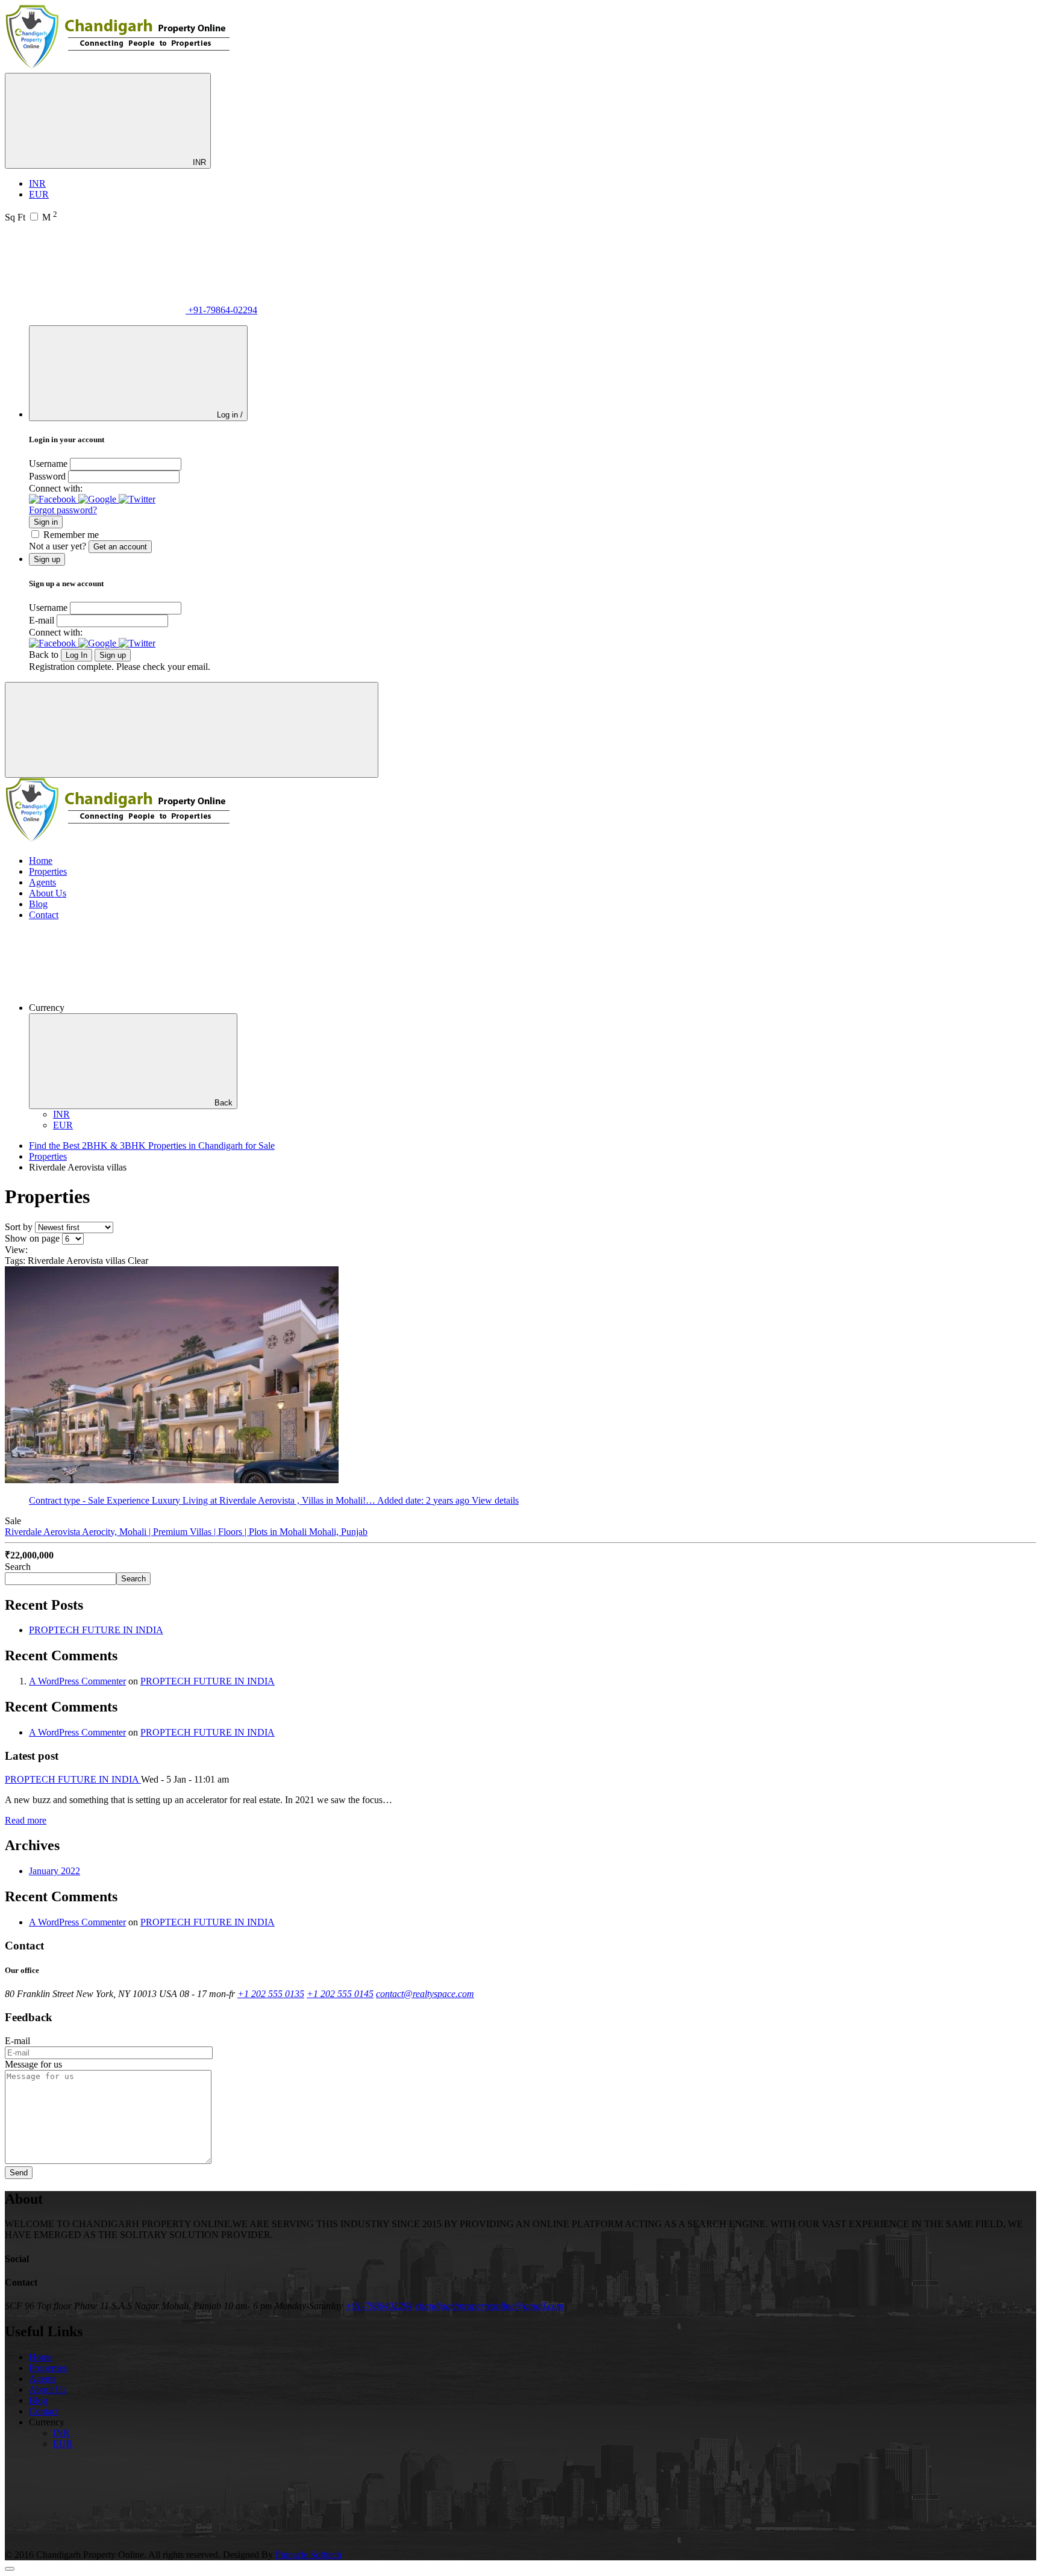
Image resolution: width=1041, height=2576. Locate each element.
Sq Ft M (31, 217)
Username (48, 464)
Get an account (120, 547)
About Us (48, 893)
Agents (42, 882)
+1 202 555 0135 (271, 1994)
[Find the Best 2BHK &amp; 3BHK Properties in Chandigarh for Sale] (118, 67)
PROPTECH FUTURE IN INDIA (96, 1630)
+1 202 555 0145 (340, 1994)
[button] (54, 499)
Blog (38, 904)
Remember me (71, 535)
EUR (39, 194)
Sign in (46, 522)
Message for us (33, 2064)
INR (198, 162)
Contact (44, 915)
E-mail (42, 620)
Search (18, 1567)
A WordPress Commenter (77, 1681)
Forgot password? (63, 510)
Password (47, 476)
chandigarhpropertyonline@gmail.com (489, 2306)
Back (224, 1103)
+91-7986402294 (379, 2306)
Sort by (19, 1227)
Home (41, 861)
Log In (77, 655)
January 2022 (55, 1871)
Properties (48, 871)
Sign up (113, 655)
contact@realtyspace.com (425, 1994)
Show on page (32, 1238)
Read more (26, 1820)
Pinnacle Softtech (308, 2555)
